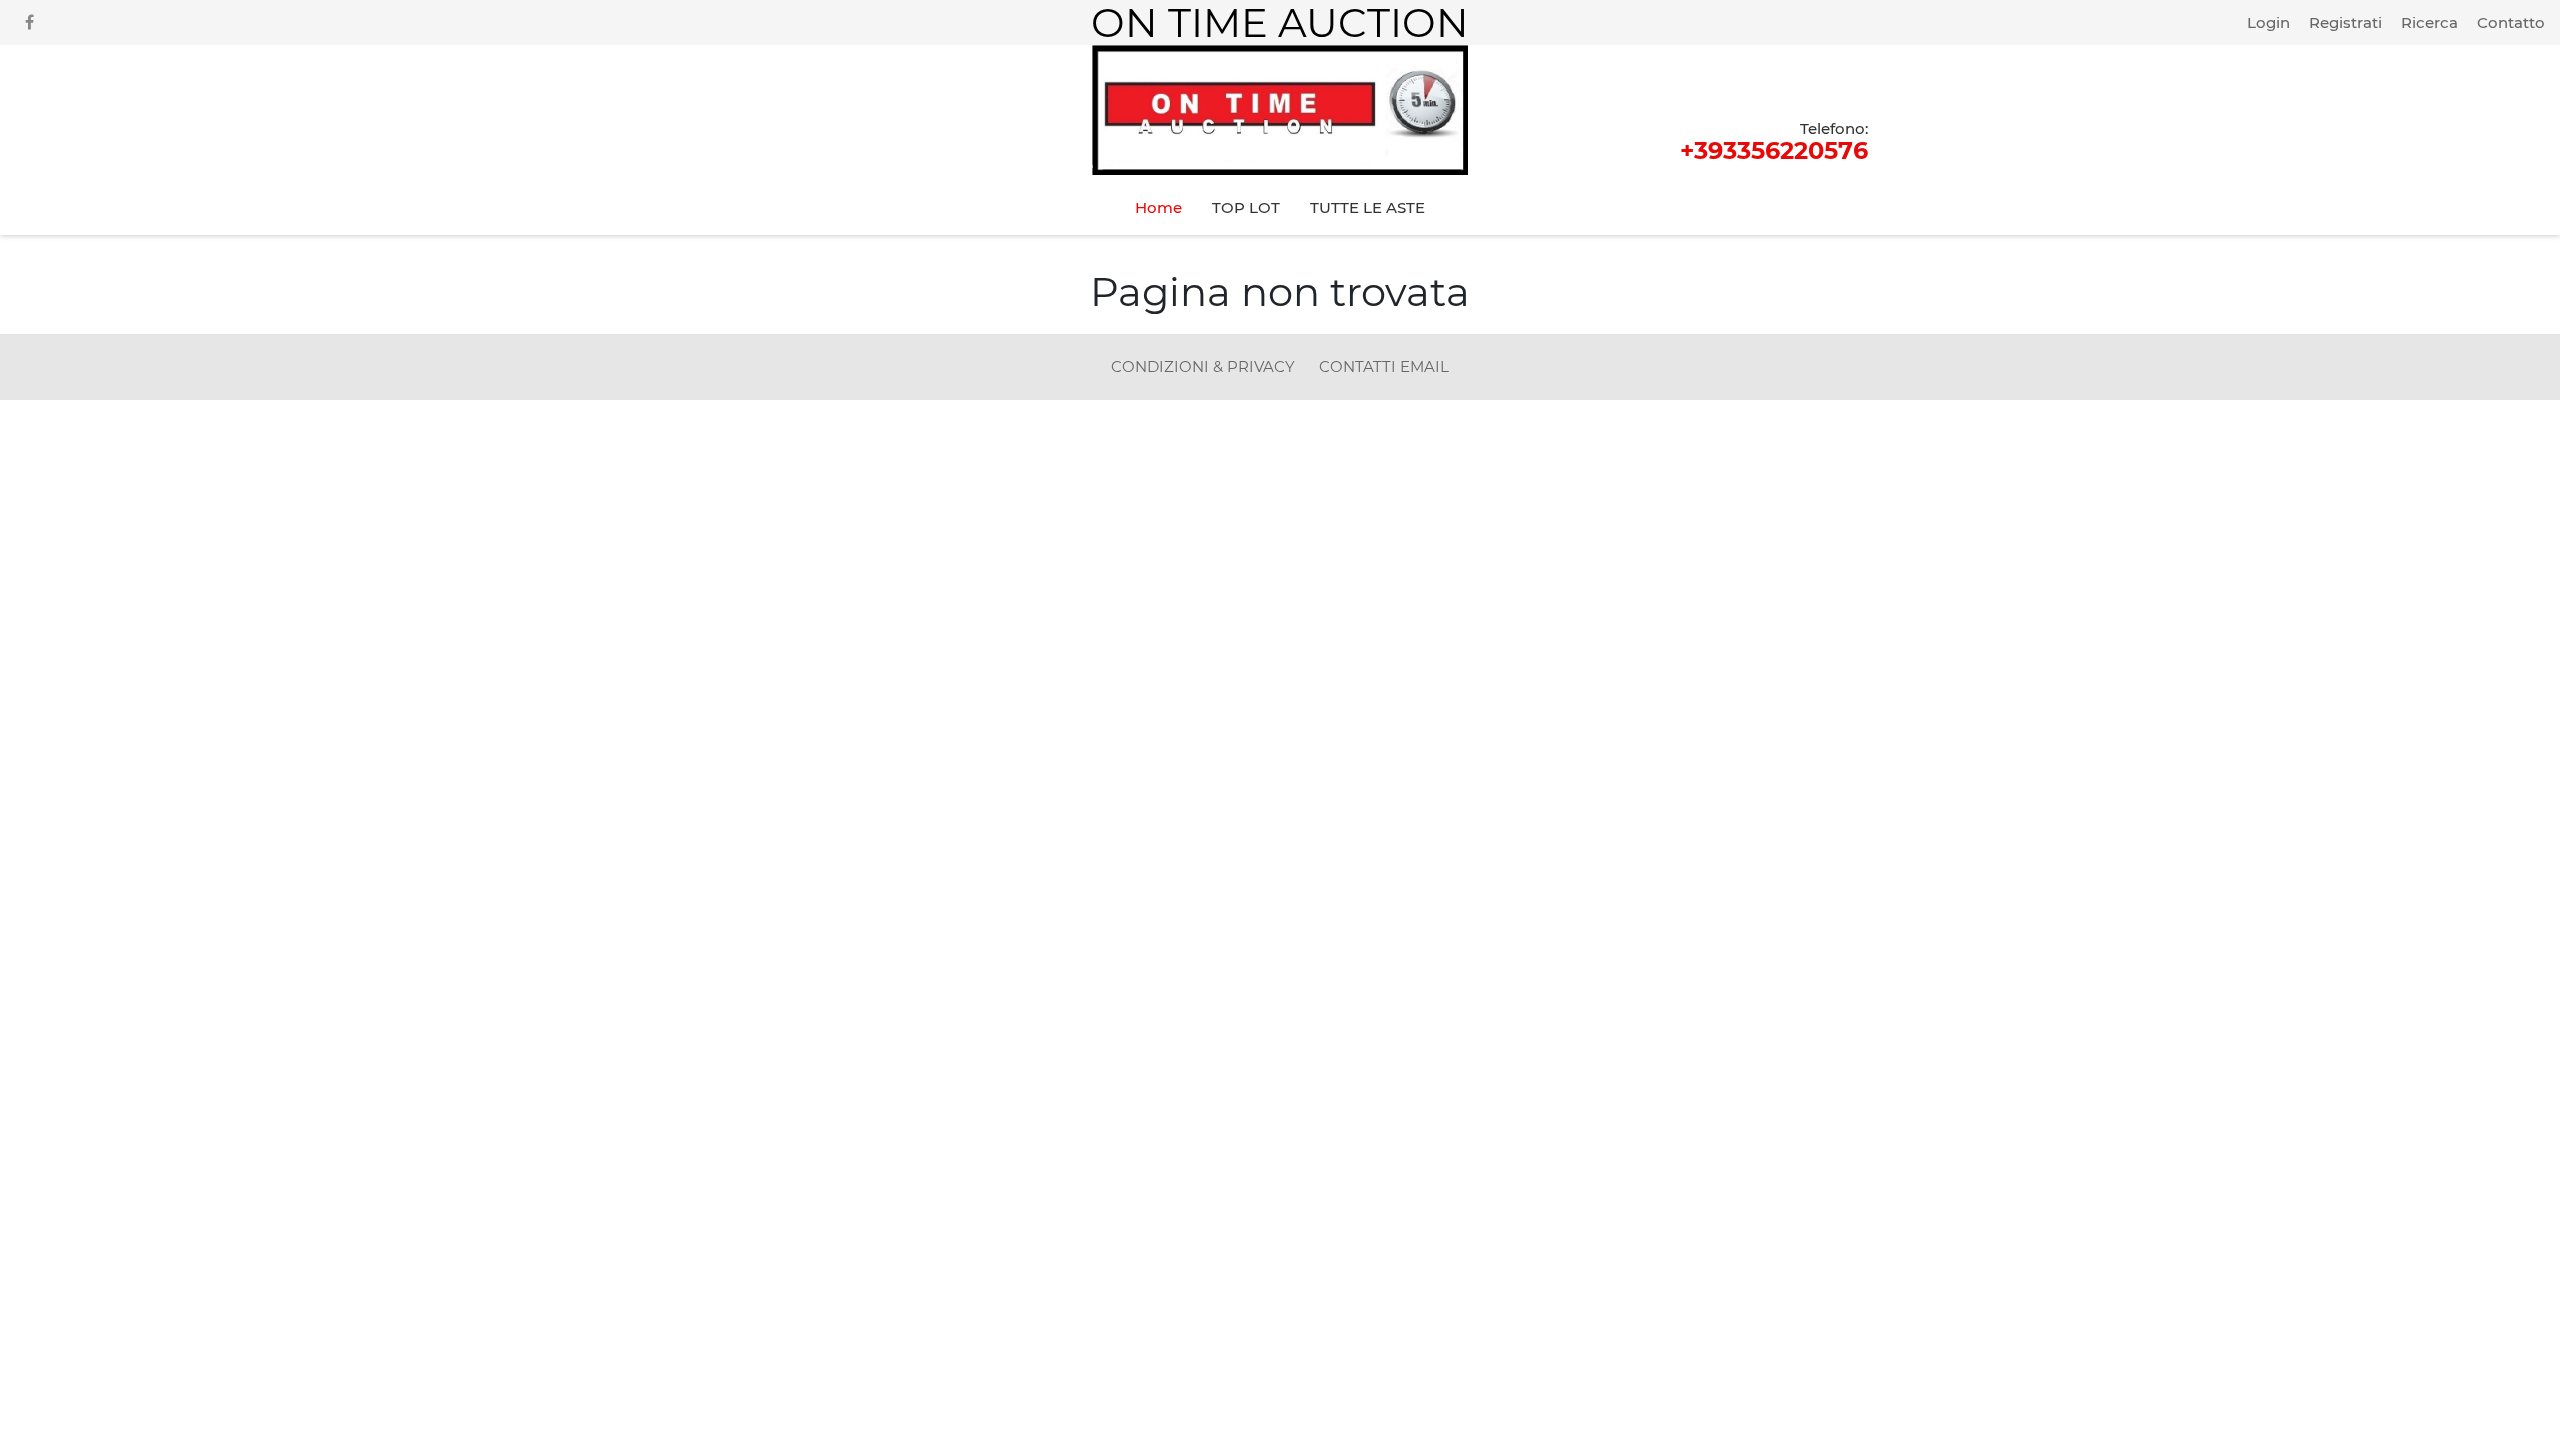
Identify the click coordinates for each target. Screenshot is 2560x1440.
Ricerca (2429, 22)
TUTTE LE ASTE (1367, 207)
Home (1158, 207)
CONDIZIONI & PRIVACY (1205, 366)
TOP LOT (1246, 207)
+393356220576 (1774, 140)
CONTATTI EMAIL (1384, 366)
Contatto (2511, 22)
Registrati (2345, 22)
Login (2268, 22)
